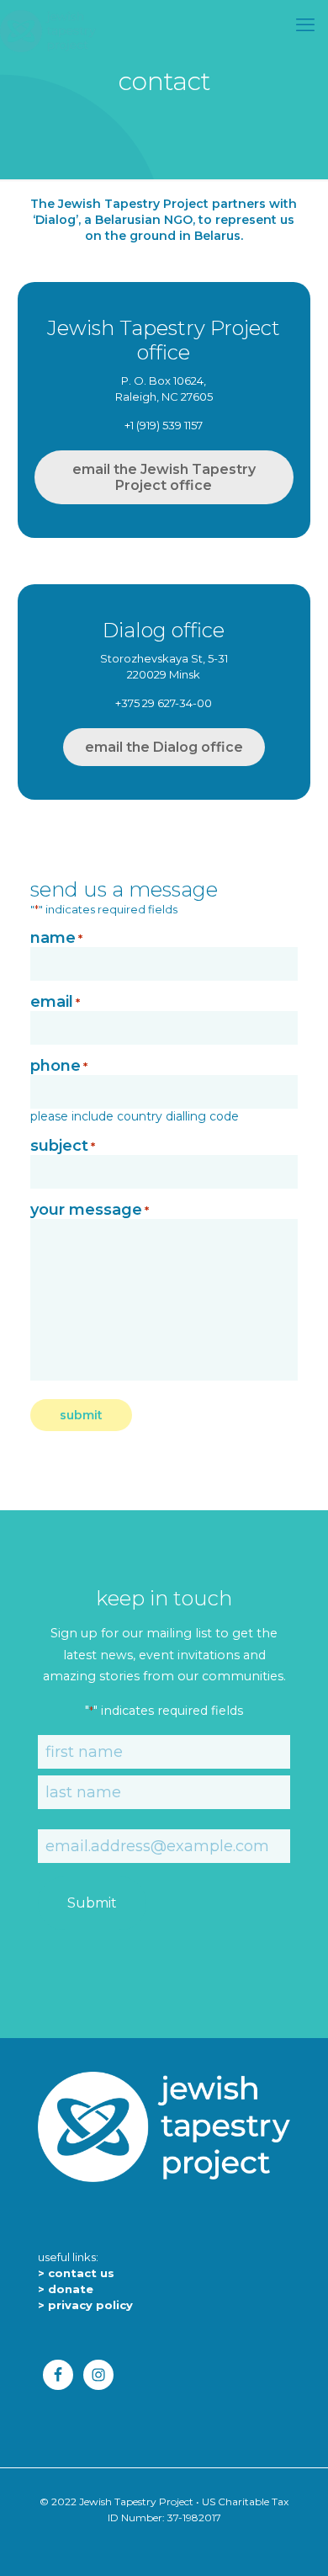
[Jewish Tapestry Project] (48, 29)
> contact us (76, 2273)
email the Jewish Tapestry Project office (164, 477)
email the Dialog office (164, 747)
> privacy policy (85, 2305)
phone (59, 1067)
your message (90, 1211)
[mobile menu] (305, 25)
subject (63, 1147)
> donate (66, 2289)
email (55, 1003)
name (56, 939)
